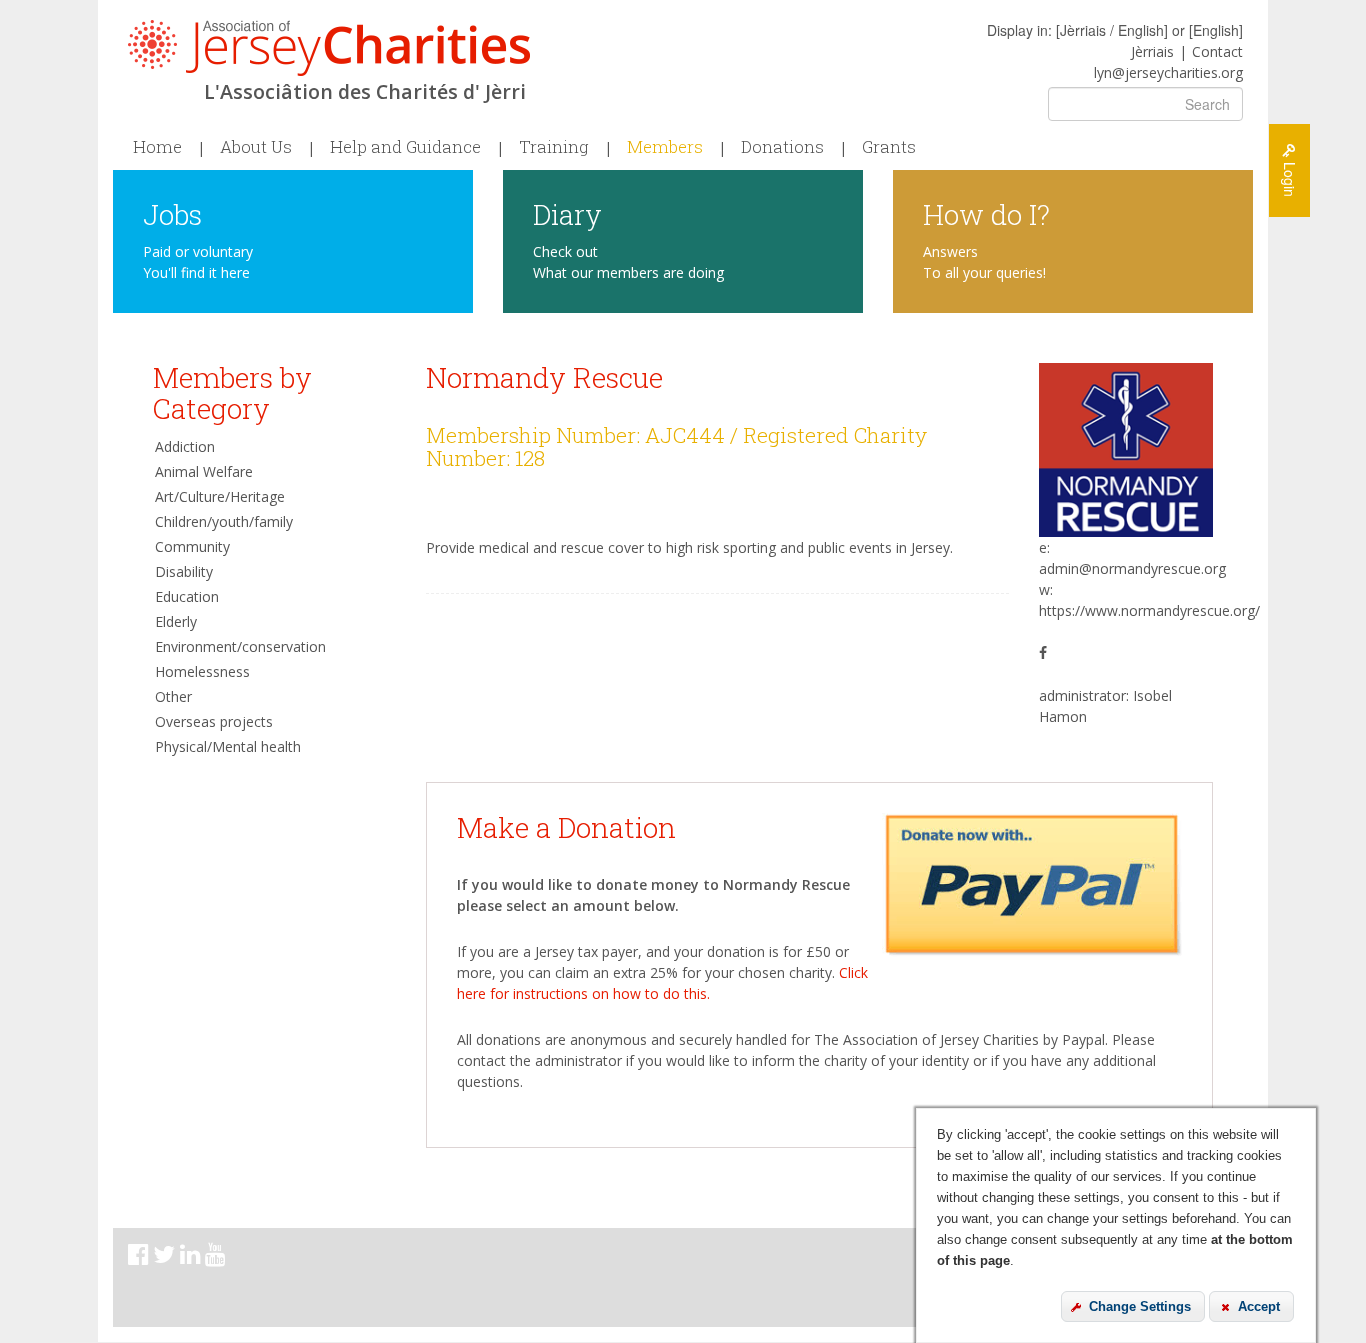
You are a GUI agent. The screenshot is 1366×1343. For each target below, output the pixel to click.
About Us (256, 147)
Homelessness (202, 671)
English (1216, 30)
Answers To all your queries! (984, 262)
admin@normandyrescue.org (1132, 568)
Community (192, 546)
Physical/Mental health (228, 746)
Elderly (176, 621)
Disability (184, 571)
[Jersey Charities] (329, 48)
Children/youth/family (224, 521)
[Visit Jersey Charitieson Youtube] (217, 1257)
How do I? (986, 213)
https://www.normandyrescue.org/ (1149, 610)
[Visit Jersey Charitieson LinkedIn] (192, 1257)
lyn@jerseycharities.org (1168, 72)
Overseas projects (214, 721)
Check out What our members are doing (628, 262)
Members (665, 147)
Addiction (185, 446)
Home (157, 147)
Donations (782, 147)
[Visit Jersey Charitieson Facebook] (140, 1257)
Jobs (172, 213)
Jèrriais (1152, 51)
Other (173, 696)
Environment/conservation (240, 646)
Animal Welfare (204, 471)
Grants (889, 147)
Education (187, 596)
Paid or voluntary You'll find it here (198, 262)
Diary (567, 213)
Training (554, 147)
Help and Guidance (405, 147)
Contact (1217, 51)
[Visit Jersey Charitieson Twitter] (166, 1257)
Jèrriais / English (1112, 30)
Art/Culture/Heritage (220, 496)
